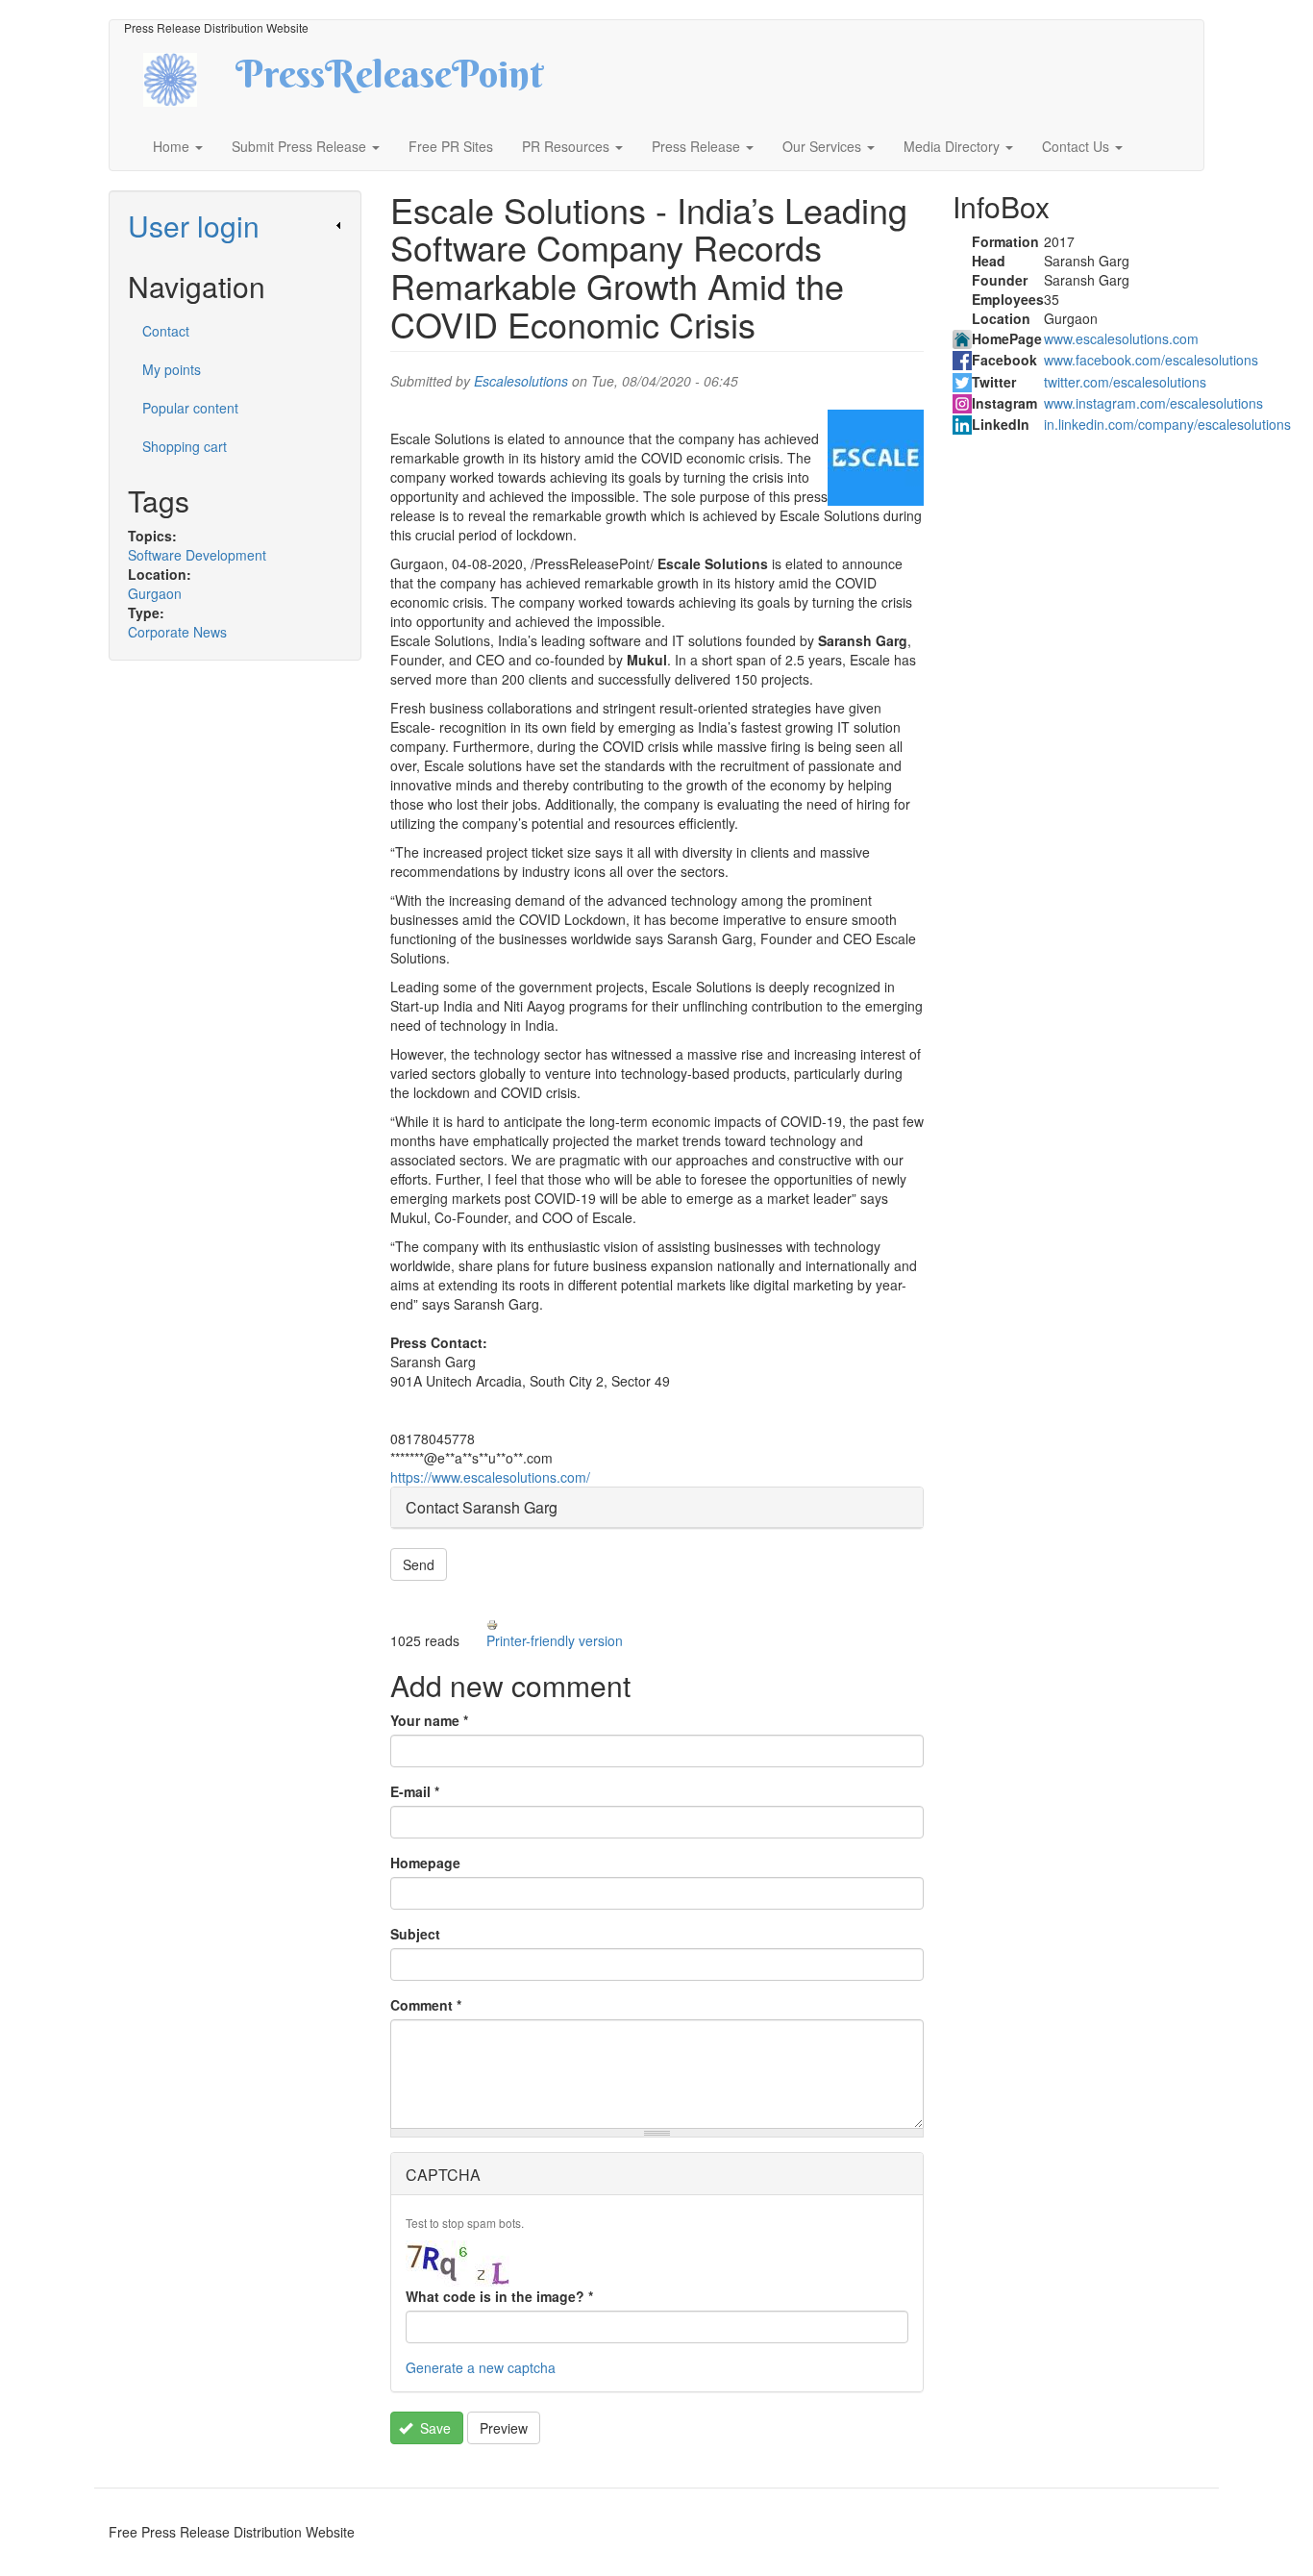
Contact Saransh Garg (482, 1507)
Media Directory (954, 146)
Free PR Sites (451, 146)
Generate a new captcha (481, 2367)
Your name (429, 1720)
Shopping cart (185, 446)
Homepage (425, 1863)
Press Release (698, 146)
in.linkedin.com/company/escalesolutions (1167, 424)
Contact (166, 331)
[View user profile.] (876, 458)
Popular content (190, 408)
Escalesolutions (521, 381)
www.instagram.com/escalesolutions (1153, 403)
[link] (235, 225)
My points (172, 369)
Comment (426, 2005)
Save (434, 2428)
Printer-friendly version (555, 1640)
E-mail (415, 1791)
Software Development (197, 555)
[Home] (187, 77)
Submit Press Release (301, 146)
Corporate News (177, 632)
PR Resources (568, 146)
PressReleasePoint (389, 81)
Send (419, 1564)
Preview (504, 2428)
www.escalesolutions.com (1121, 338)
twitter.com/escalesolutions (1125, 382)
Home (173, 146)
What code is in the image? (499, 2296)
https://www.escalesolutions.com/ (490, 1477)
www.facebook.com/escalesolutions (1151, 360)
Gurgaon (155, 593)
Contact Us (1078, 146)
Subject (415, 1934)
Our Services (824, 146)
